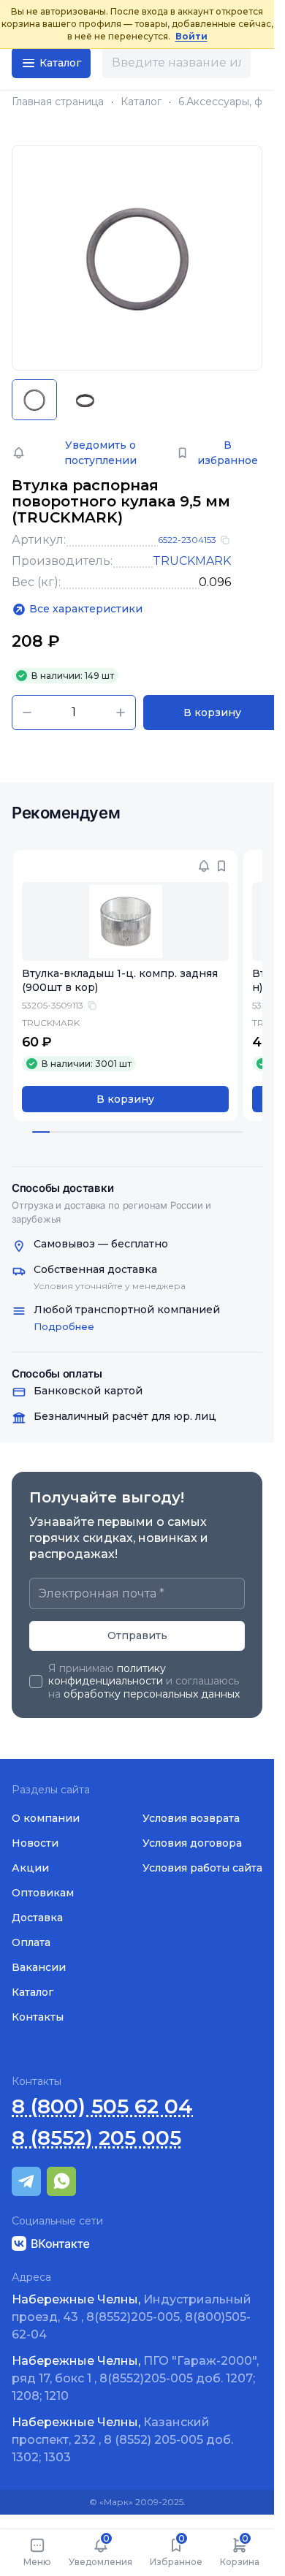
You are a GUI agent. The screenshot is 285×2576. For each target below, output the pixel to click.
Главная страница (58, 102)
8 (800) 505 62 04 (102, 2106)
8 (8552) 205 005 (96, 2138)
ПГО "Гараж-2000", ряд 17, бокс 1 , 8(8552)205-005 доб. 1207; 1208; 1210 (135, 2378)
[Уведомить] (204, 866)
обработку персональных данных (152, 1694)
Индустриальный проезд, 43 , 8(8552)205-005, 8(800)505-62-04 (132, 2317)
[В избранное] (221, 866)
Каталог (141, 102)
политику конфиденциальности (107, 1675)
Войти (191, 36)
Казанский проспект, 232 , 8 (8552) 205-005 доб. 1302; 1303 (122, 2440)
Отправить (137, 1635)
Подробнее (64, 1326)
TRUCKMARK (192, 561)
